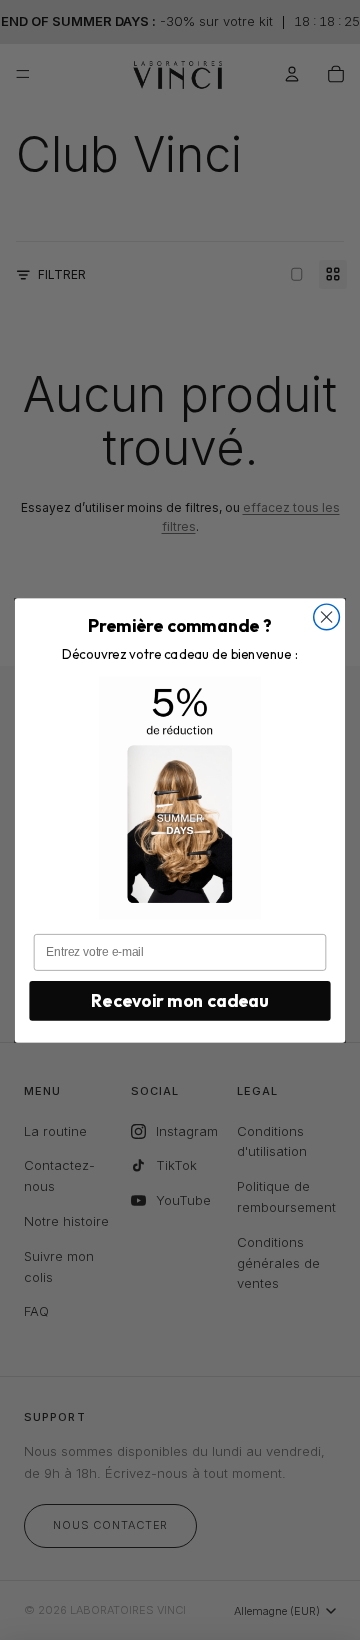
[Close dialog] (327, 617)
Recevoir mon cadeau (179, 1000)
